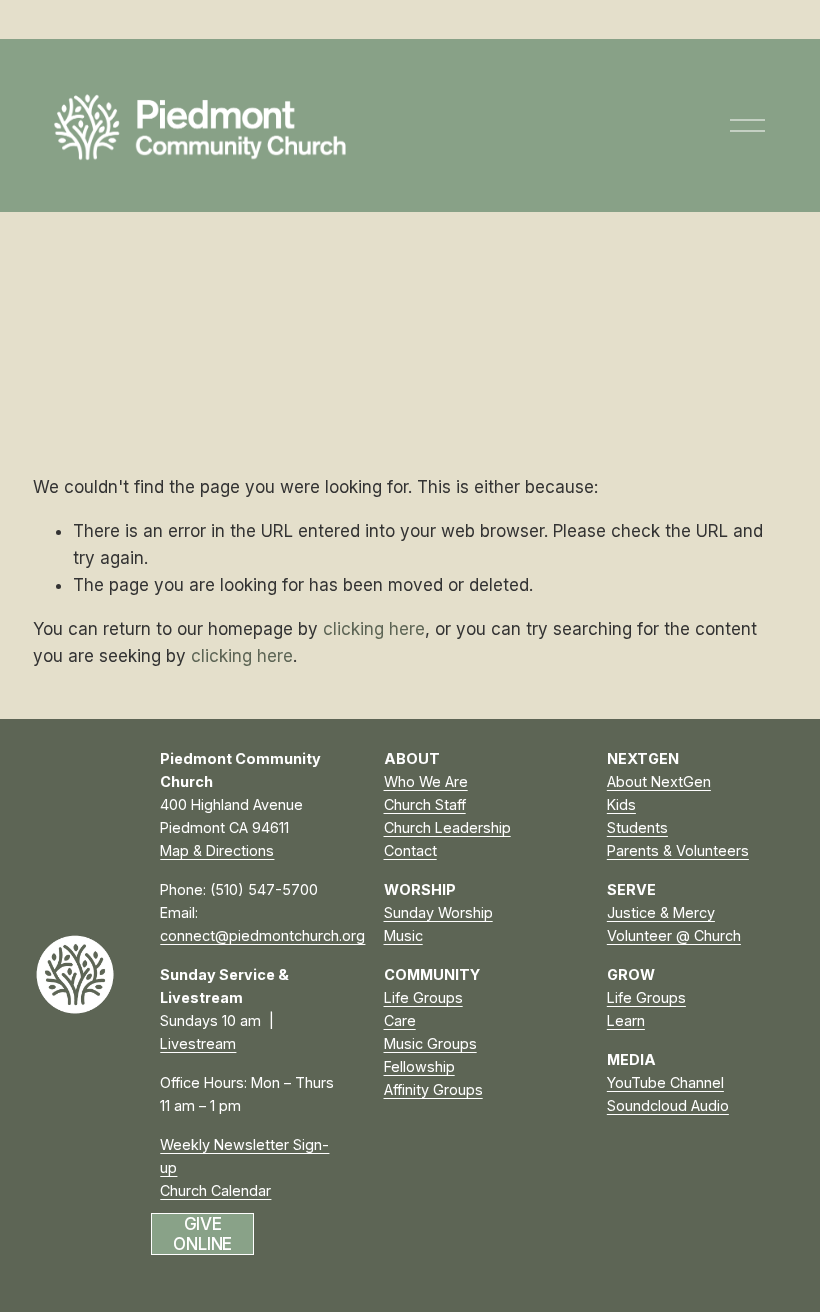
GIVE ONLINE (202, 1234)
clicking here (374, 629)
